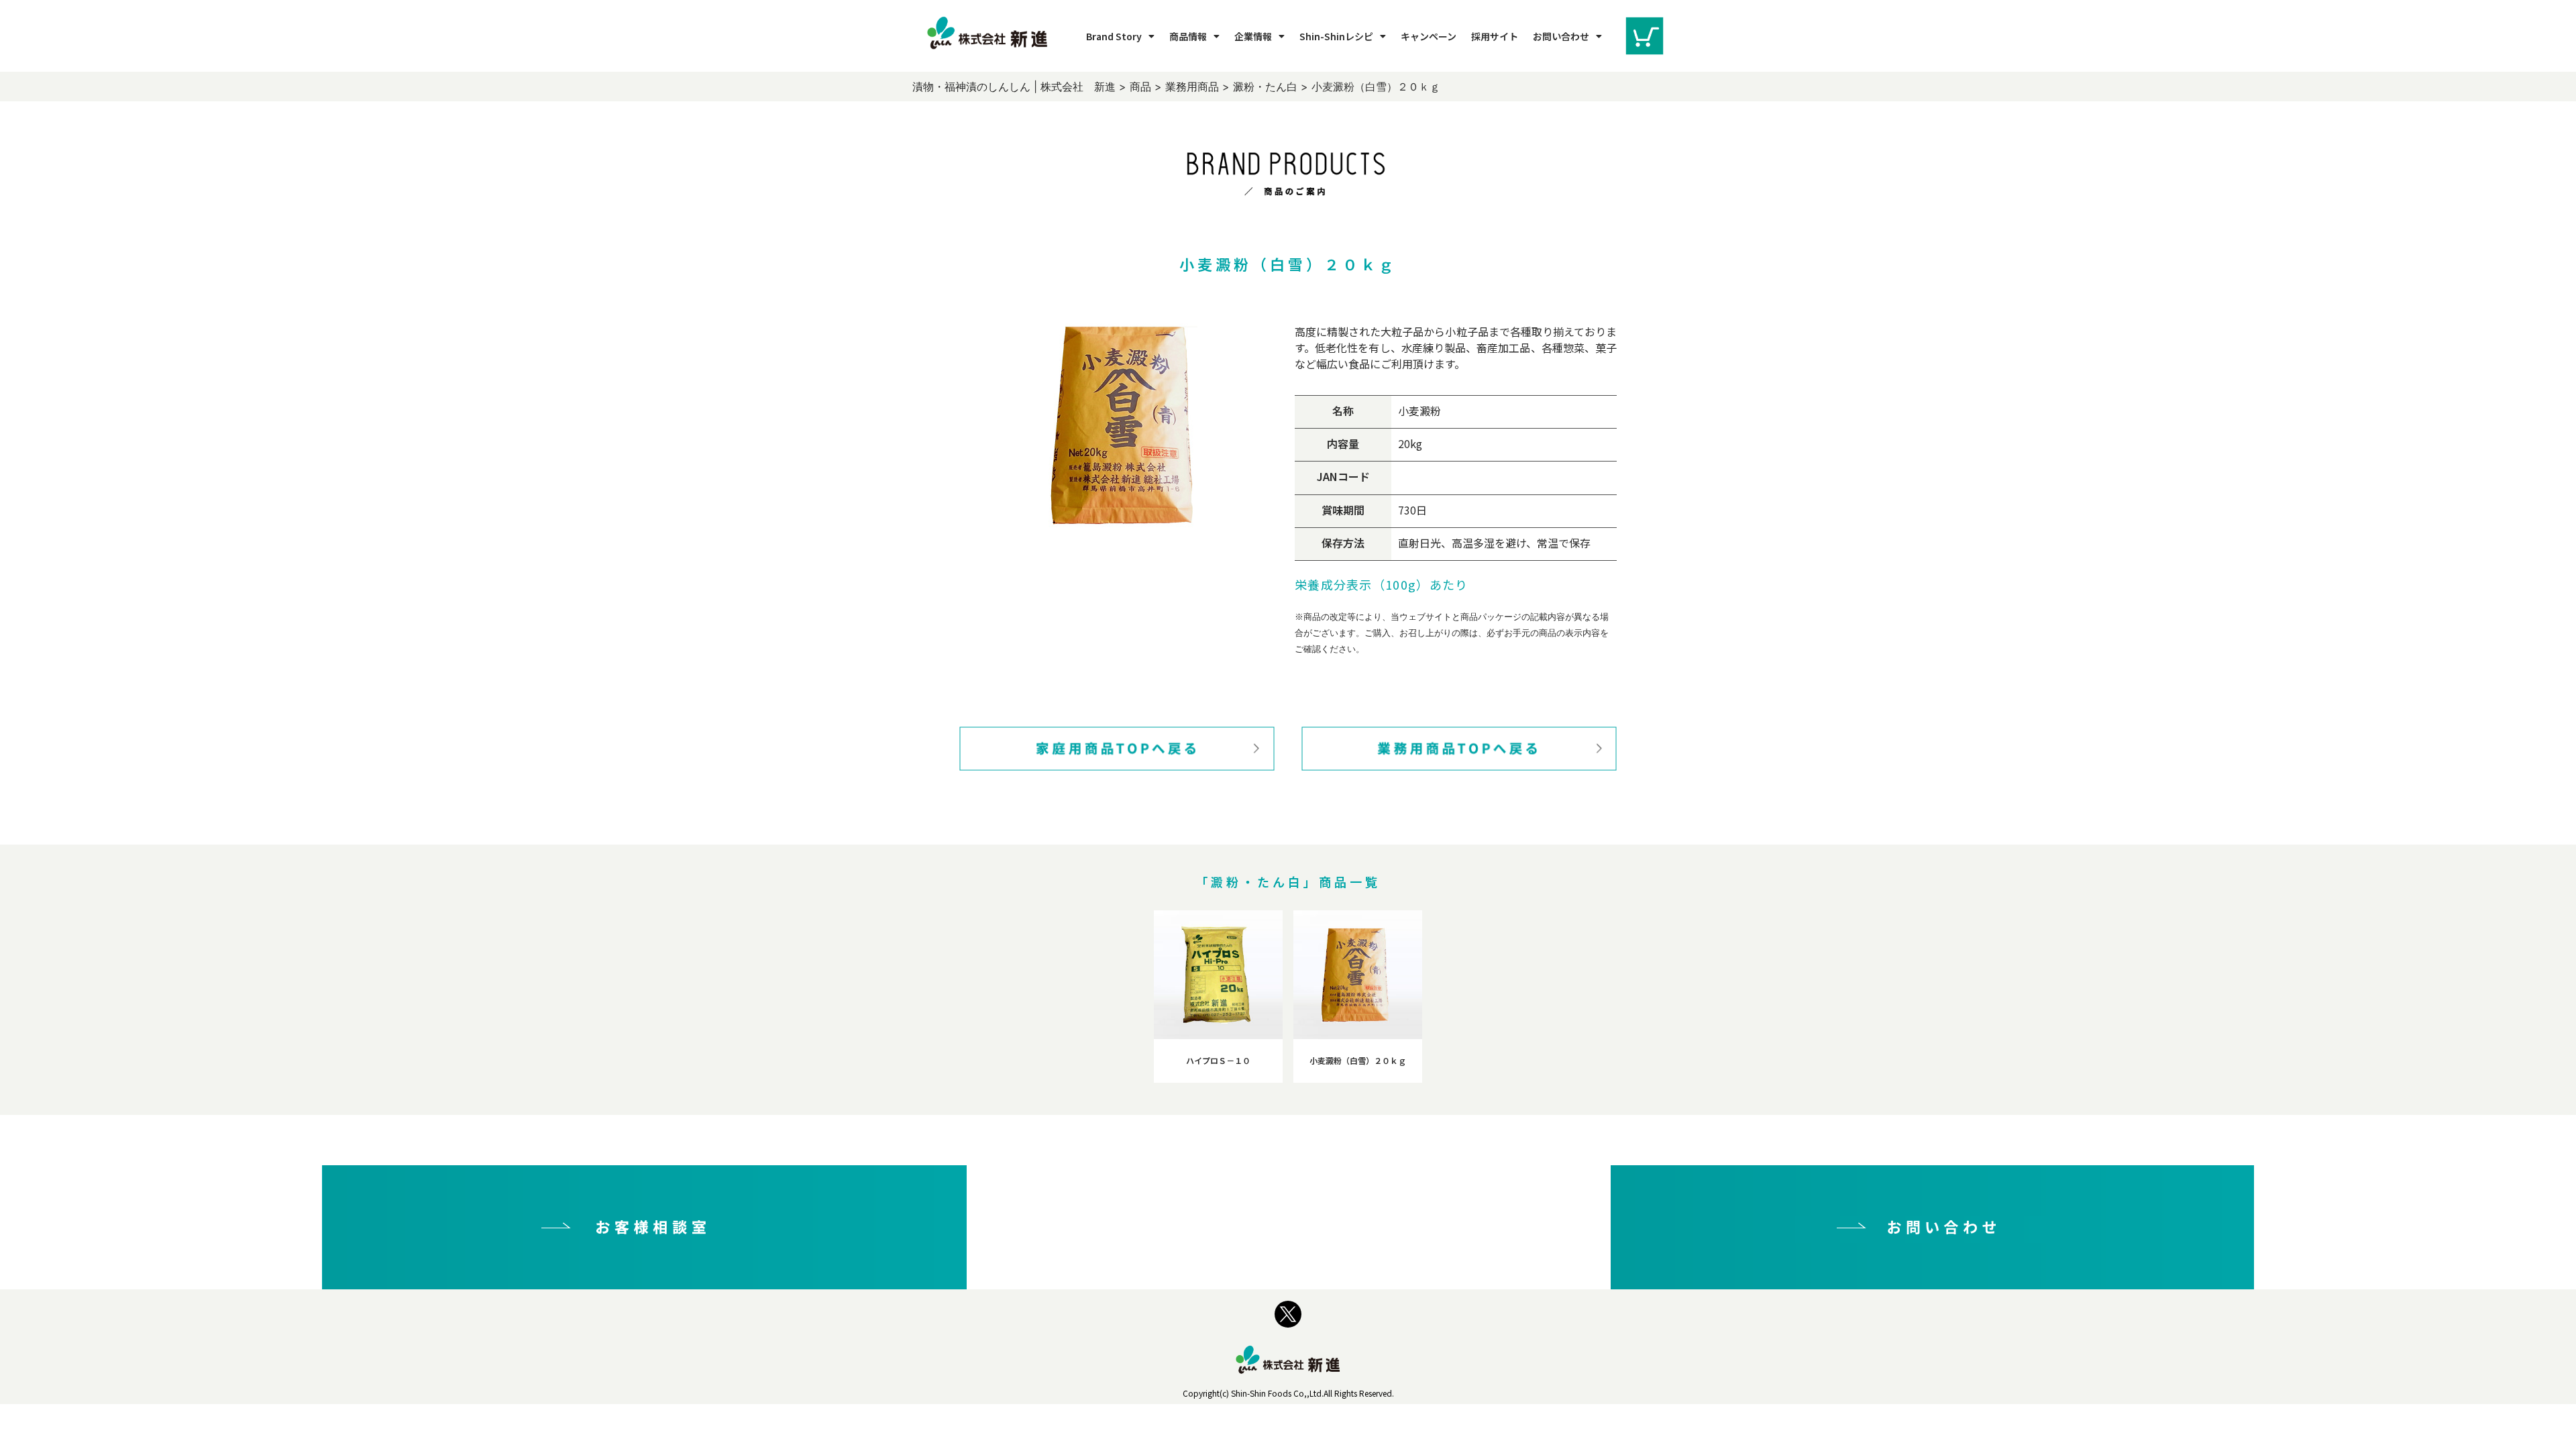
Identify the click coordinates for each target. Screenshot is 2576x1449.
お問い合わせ (1561, 36)
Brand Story (1114, 36)
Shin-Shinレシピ (1336, 36)
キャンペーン (1429, 36)
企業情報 (1253, 36)
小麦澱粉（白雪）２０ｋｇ (1358, 1060)
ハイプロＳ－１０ (1218, 1060)
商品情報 (1188, 36)
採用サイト (1495, 36)
